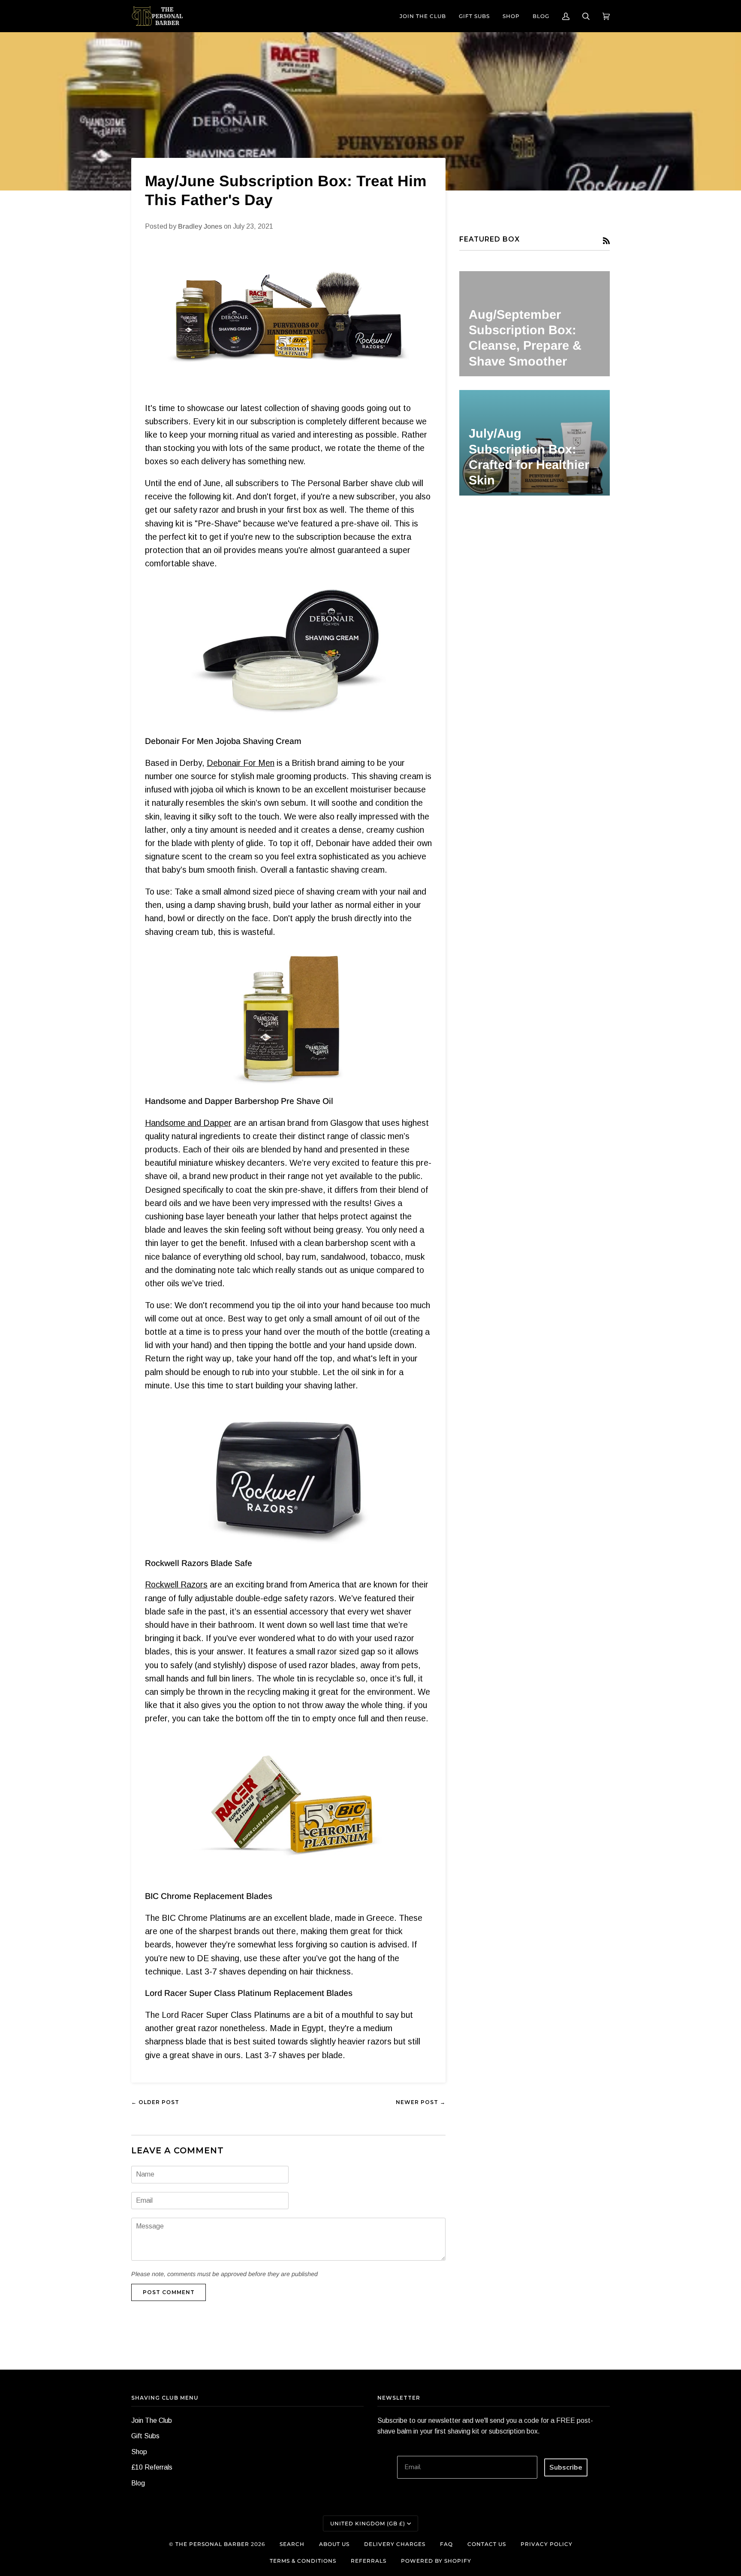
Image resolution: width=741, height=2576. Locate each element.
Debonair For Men (241, 763)
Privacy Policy (547, 2544)
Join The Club (152, 2420)
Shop (139, 2452)
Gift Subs (145, 2436)
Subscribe (566, 2467)
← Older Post (155, 2102)
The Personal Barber (212, 2544)
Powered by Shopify (436, 2561)
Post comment (169, 2292)
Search (292, 2544)
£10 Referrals (152, 2467)
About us (334, 2544)
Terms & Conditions (303, 2561)
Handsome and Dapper (188, 1123)
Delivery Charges (395, 2544)
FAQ (446, 2544)
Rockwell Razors (176, 1584)
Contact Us (487, 2544)
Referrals (369, 2561)
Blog (138, 2483)
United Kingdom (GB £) (368, 2523)
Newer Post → (421, 2102)
